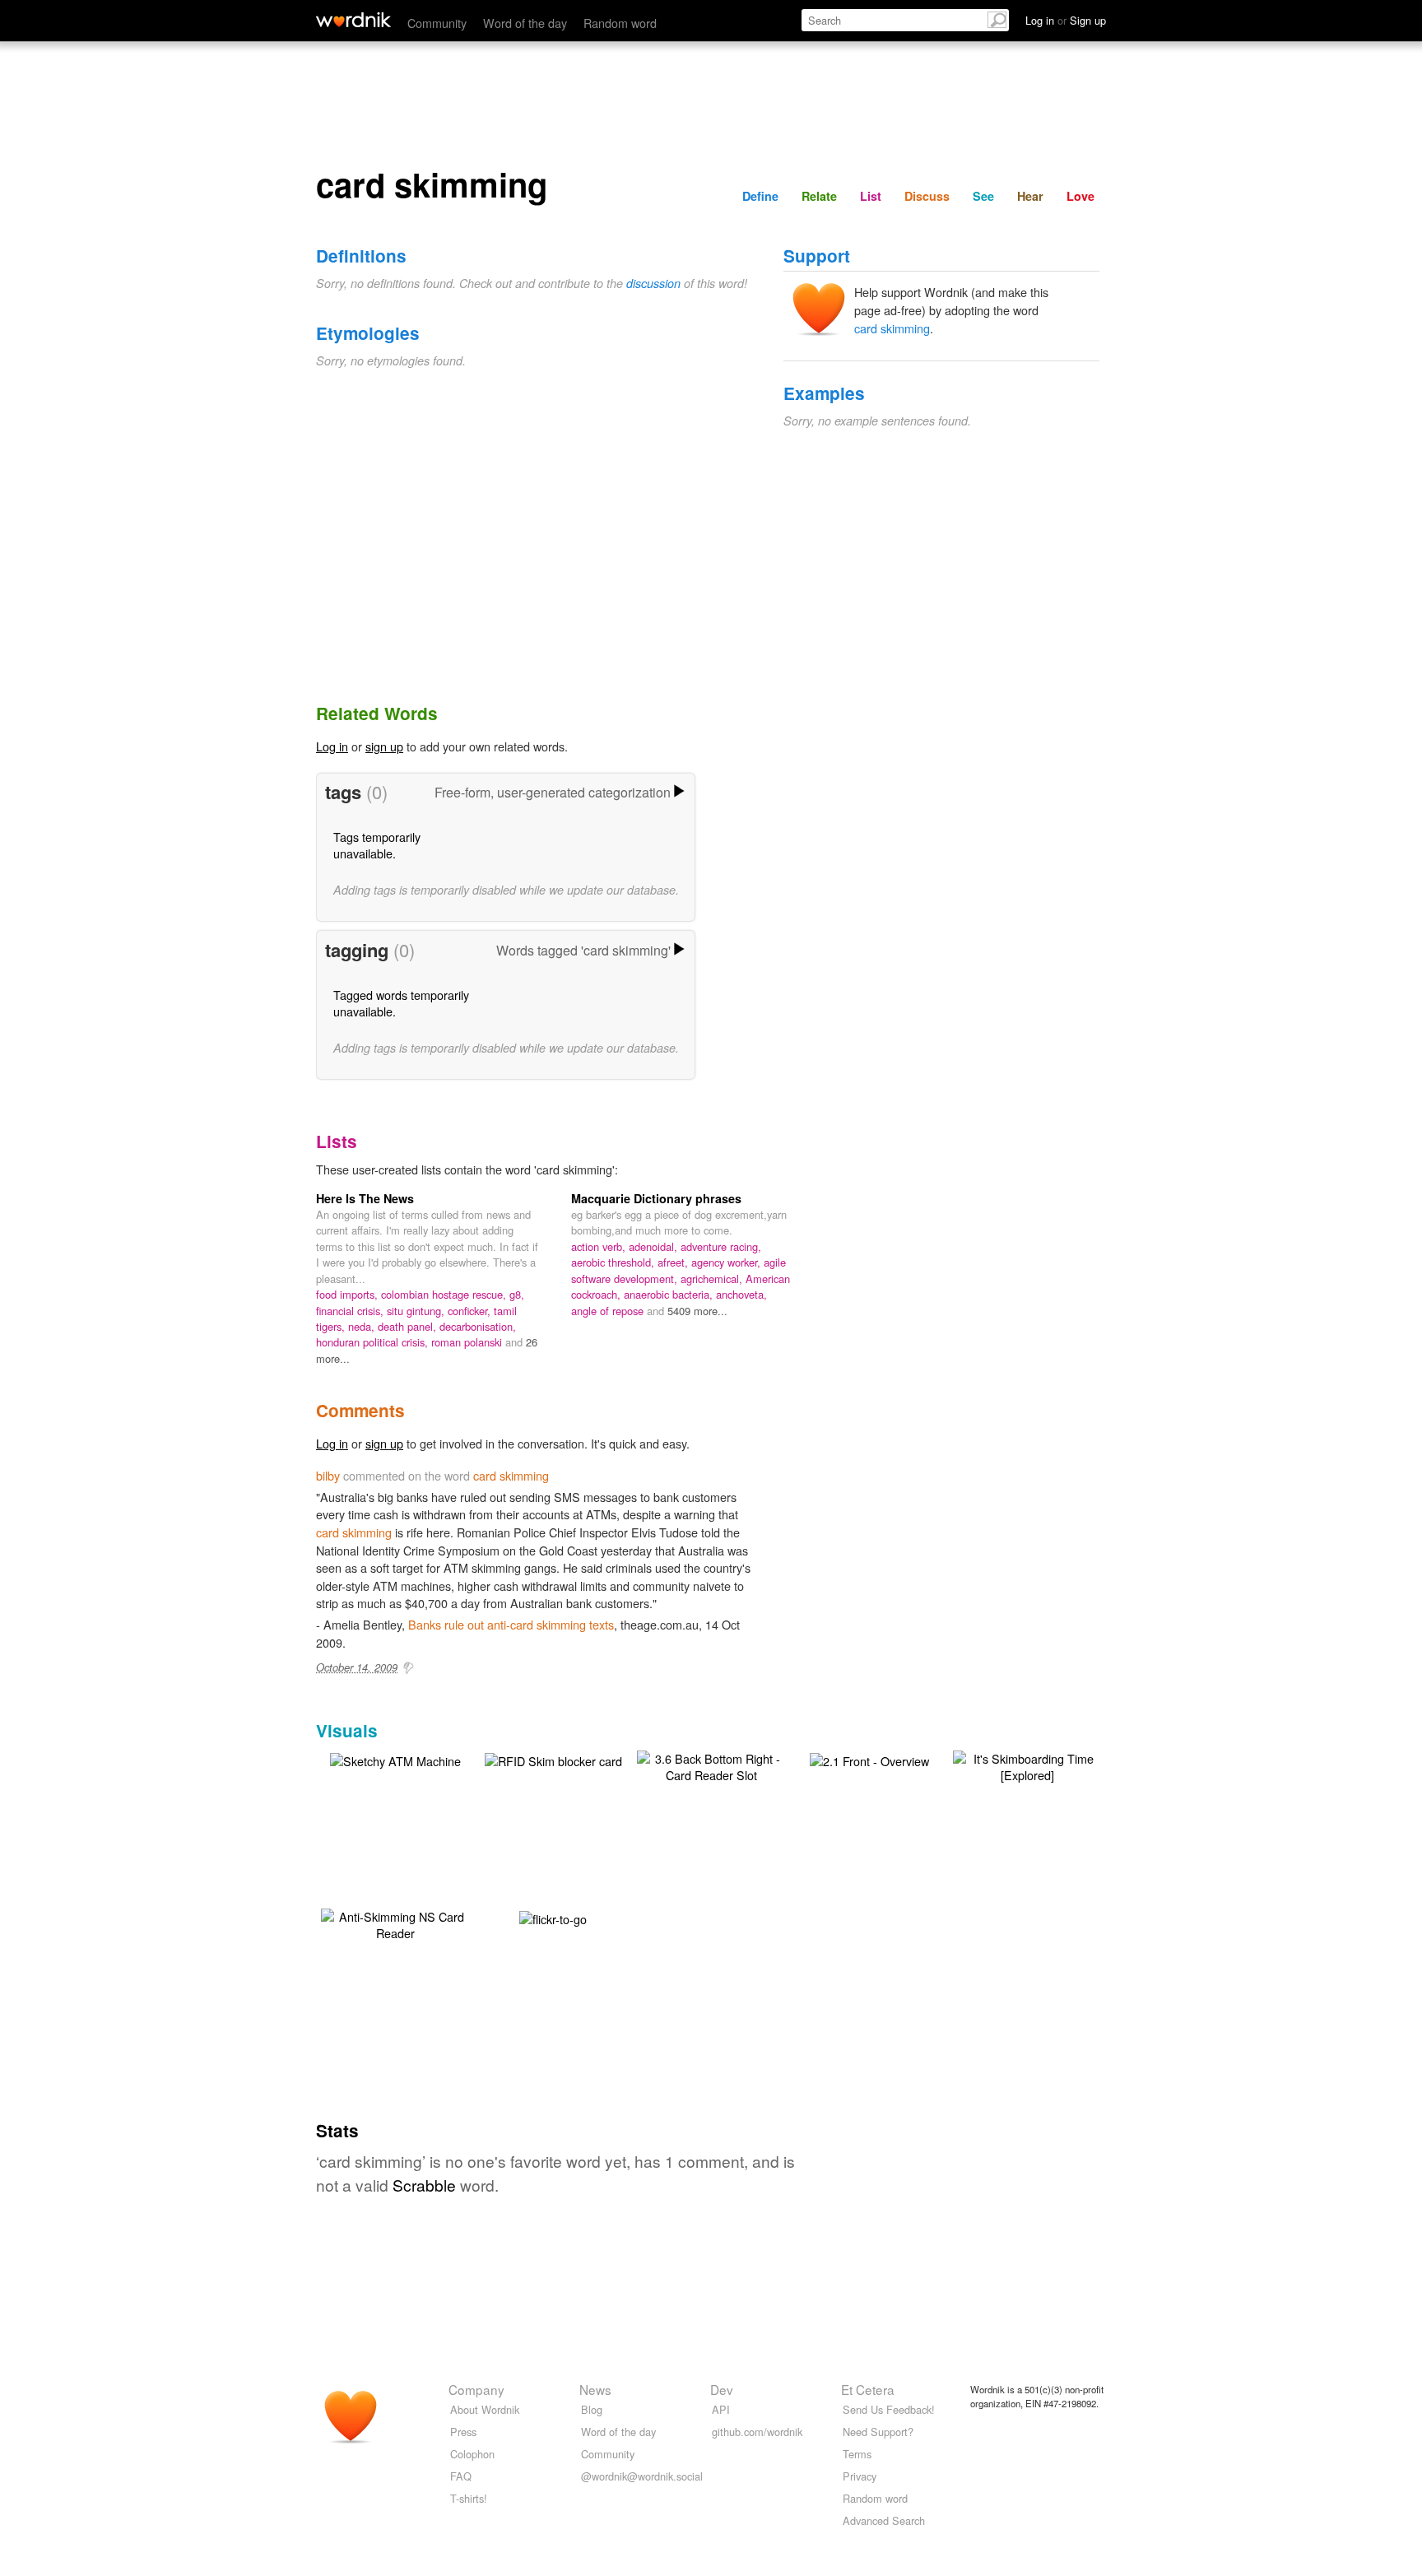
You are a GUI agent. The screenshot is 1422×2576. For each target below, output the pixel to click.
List (871, 196)
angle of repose (609, 1311)
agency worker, (727, 1262)
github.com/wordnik (757, 2432)
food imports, (349, 1294)
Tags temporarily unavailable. (377, 845)
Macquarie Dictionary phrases (656, 1198)
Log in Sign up (1066, 20)
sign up (384, 746)
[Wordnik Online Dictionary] (353, 20)
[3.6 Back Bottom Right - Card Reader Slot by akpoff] (711, 1765)
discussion (653, 283)
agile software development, (678, 1270)
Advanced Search (884, 2520)
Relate (819, 196)
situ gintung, (417, 1311)
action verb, (600, 1246)
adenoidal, (655, 1246)
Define (760, 196)
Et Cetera (868, 2389)
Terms (857, 2454)
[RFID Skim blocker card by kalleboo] (553, 1759)
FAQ (461, 2476)
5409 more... (697, 1311)
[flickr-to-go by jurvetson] (553, 1917)
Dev (722, 2389)
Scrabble (424, 2185)
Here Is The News (365, 1198)
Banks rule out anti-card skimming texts (511, 1624)
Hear (1030, 196)
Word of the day (525, 23)
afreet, (674, 1262)
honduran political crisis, (374, 1342)
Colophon (472, 2454)
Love (1080, 196)
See (983, 196)
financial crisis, (351, 1311)
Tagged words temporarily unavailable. (401, 1003)
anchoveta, (741, 1294)
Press (463, 2432)
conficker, (471, 1311)
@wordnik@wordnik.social (642, 2476)
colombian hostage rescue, (445, 1294)
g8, (517, 1294)
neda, (363, 1326)
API (721, 2409)
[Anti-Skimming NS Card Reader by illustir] (395, 1923)
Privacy (860, 2476)
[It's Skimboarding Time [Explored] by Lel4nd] (1027, 1765)
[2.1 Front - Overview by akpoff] (869, 1759)
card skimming (892, 328)
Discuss (927, 196)
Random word (620, 23)
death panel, (409, 1326)
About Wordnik (485, 2409)
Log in (332, 746)
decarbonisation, (478, 1326)
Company (476, 2389)
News (595, 2389)
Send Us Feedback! (889, 2409)
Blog (592, 2409)
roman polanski (468, 1342)
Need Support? (878, 2432)
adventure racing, (721, 1246)
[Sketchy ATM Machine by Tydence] (395, 1759)
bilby (328, 1475)
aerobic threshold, (614, 1262)
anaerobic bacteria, (670, 1294)
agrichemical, (713, 1279)
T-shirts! (469, 2498)
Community (437, 23)
